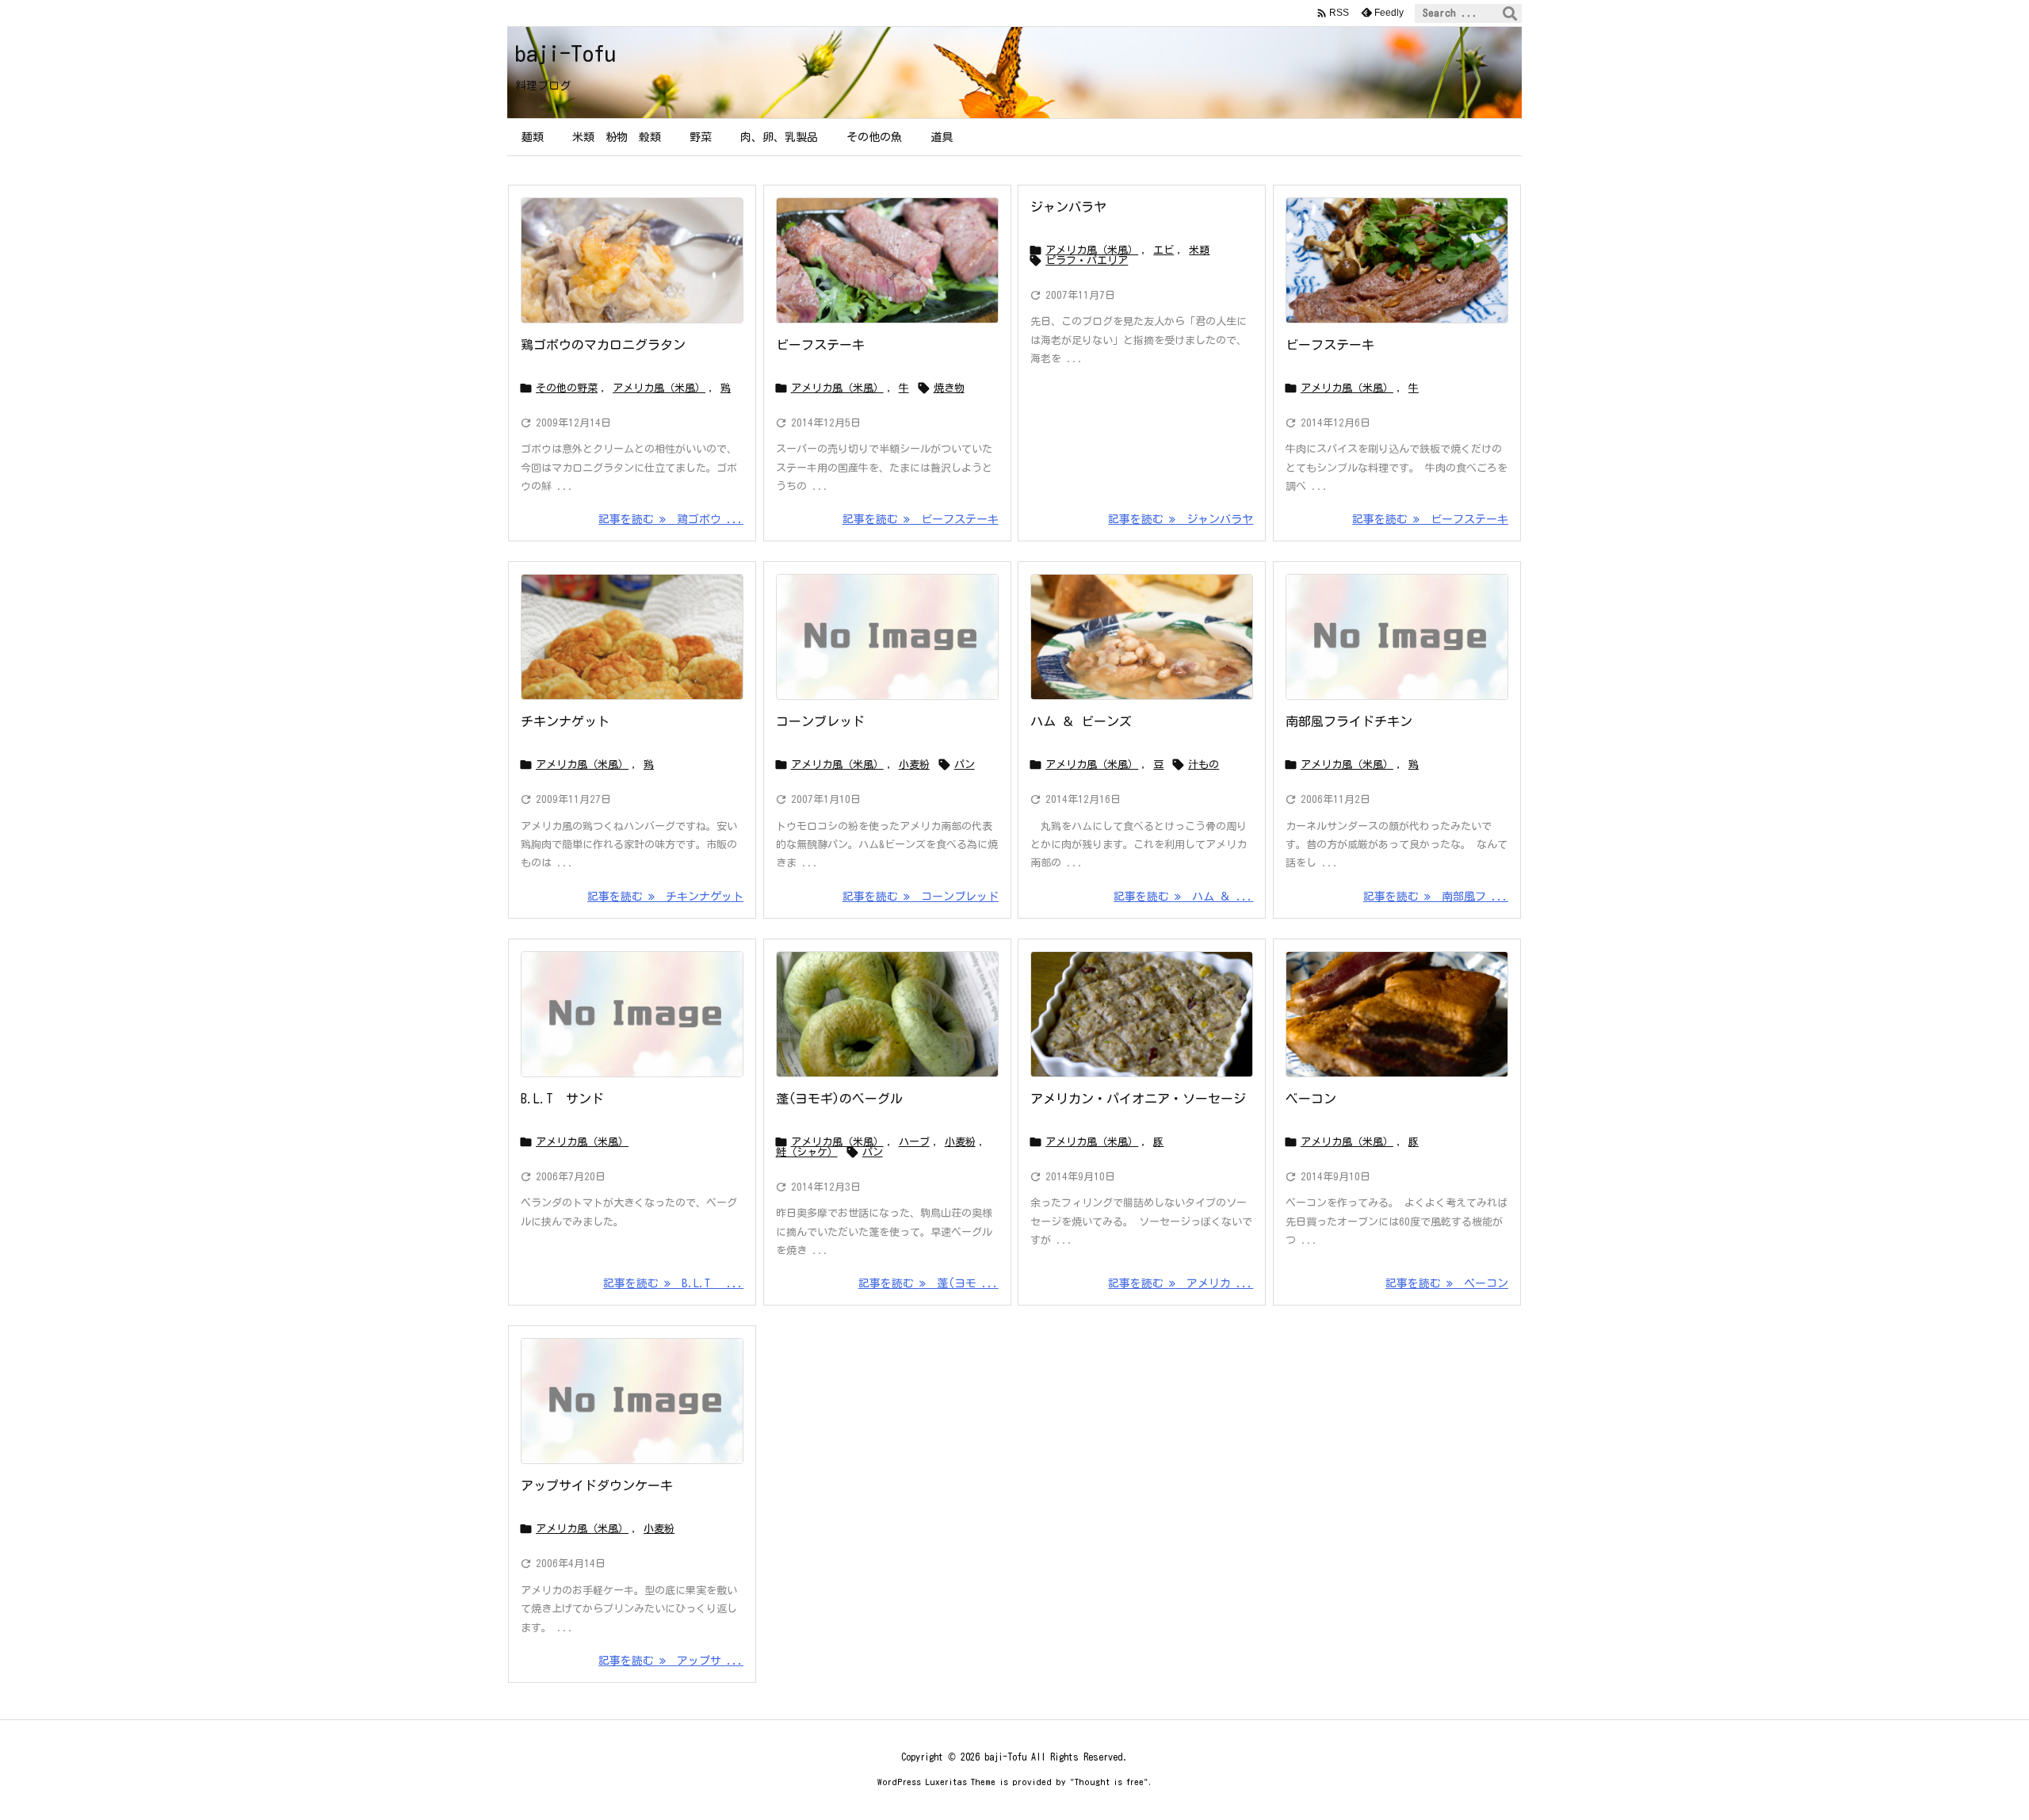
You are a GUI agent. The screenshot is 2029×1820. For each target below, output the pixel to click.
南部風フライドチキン (1349, 721)
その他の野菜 (567, 388)
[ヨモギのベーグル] (887, 1014)
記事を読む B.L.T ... (673, 1283)
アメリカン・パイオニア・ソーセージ (1138, 1099)
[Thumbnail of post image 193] (632, 637)
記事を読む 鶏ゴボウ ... (671, 519)
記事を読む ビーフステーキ (921, 519)
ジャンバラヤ (1068, 207)
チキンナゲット (565, 721)
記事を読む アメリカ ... (1181, 1283)
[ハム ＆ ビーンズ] (1142, 637)
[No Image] (887, 637)
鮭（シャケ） (807, 1152)
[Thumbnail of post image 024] (632, 260)
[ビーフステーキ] (887, 260)
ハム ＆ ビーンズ (1081, 721)
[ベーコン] (1397, 1014)
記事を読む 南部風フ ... (1436, 897)
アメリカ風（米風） (659, 388)
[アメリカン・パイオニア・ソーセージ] (1142, 1014)
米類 (1199, 250)
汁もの (1204, 765)
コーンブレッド (820, 721)
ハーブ (914, 1142)
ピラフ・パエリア (1087, 260)
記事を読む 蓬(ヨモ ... (929, 1283)
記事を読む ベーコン (1447, 1283)
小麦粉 (914, 765)
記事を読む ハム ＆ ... (1183, 897)
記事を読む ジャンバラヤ (1181, 519)
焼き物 (949, 388)
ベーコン (1311, 1099)
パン (965, 765)
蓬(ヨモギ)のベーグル (839, 1099)
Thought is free (1109, 1782)
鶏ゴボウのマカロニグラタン (603, 345)
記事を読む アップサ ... (671, 1661)
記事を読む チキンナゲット (665, 897)
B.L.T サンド (562, 1099)
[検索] (1510, 13)
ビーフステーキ (820, 345)
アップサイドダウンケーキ (597, 1485)
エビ (1164, 250)
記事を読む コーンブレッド (921, 897)
